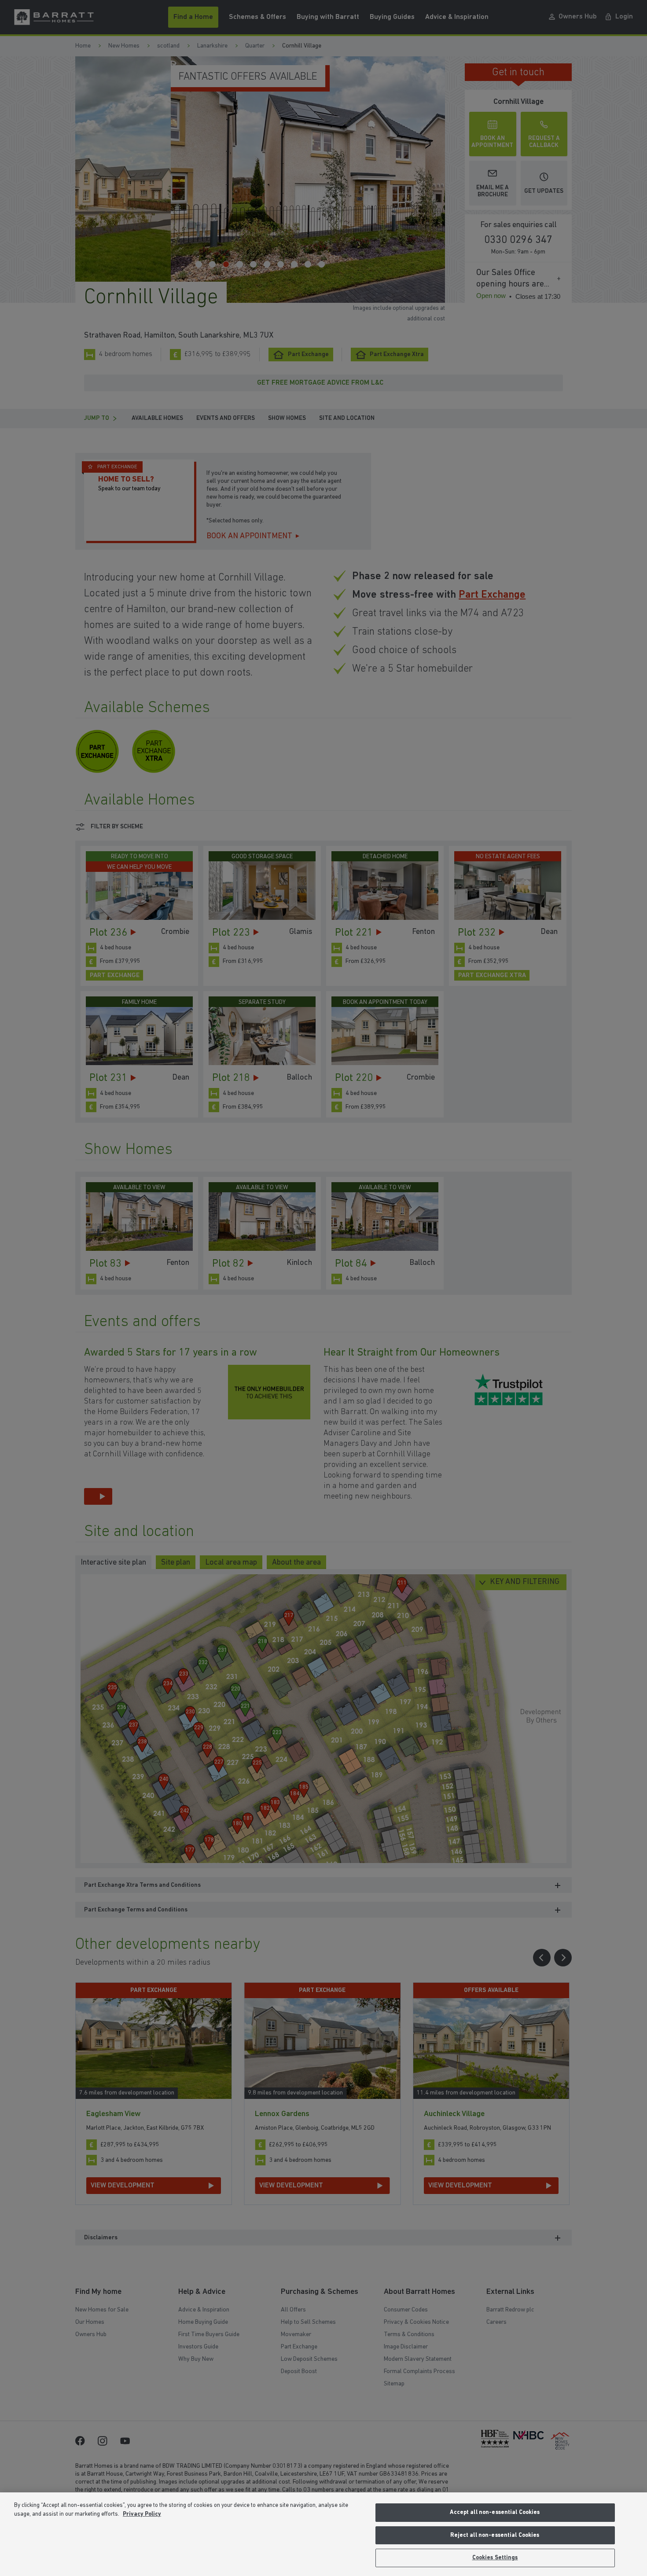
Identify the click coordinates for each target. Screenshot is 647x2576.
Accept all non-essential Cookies (495, 2512)
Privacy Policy (142, 2514)
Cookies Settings (495, 2558)
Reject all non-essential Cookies (495, 2535)
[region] (323, 2534)
